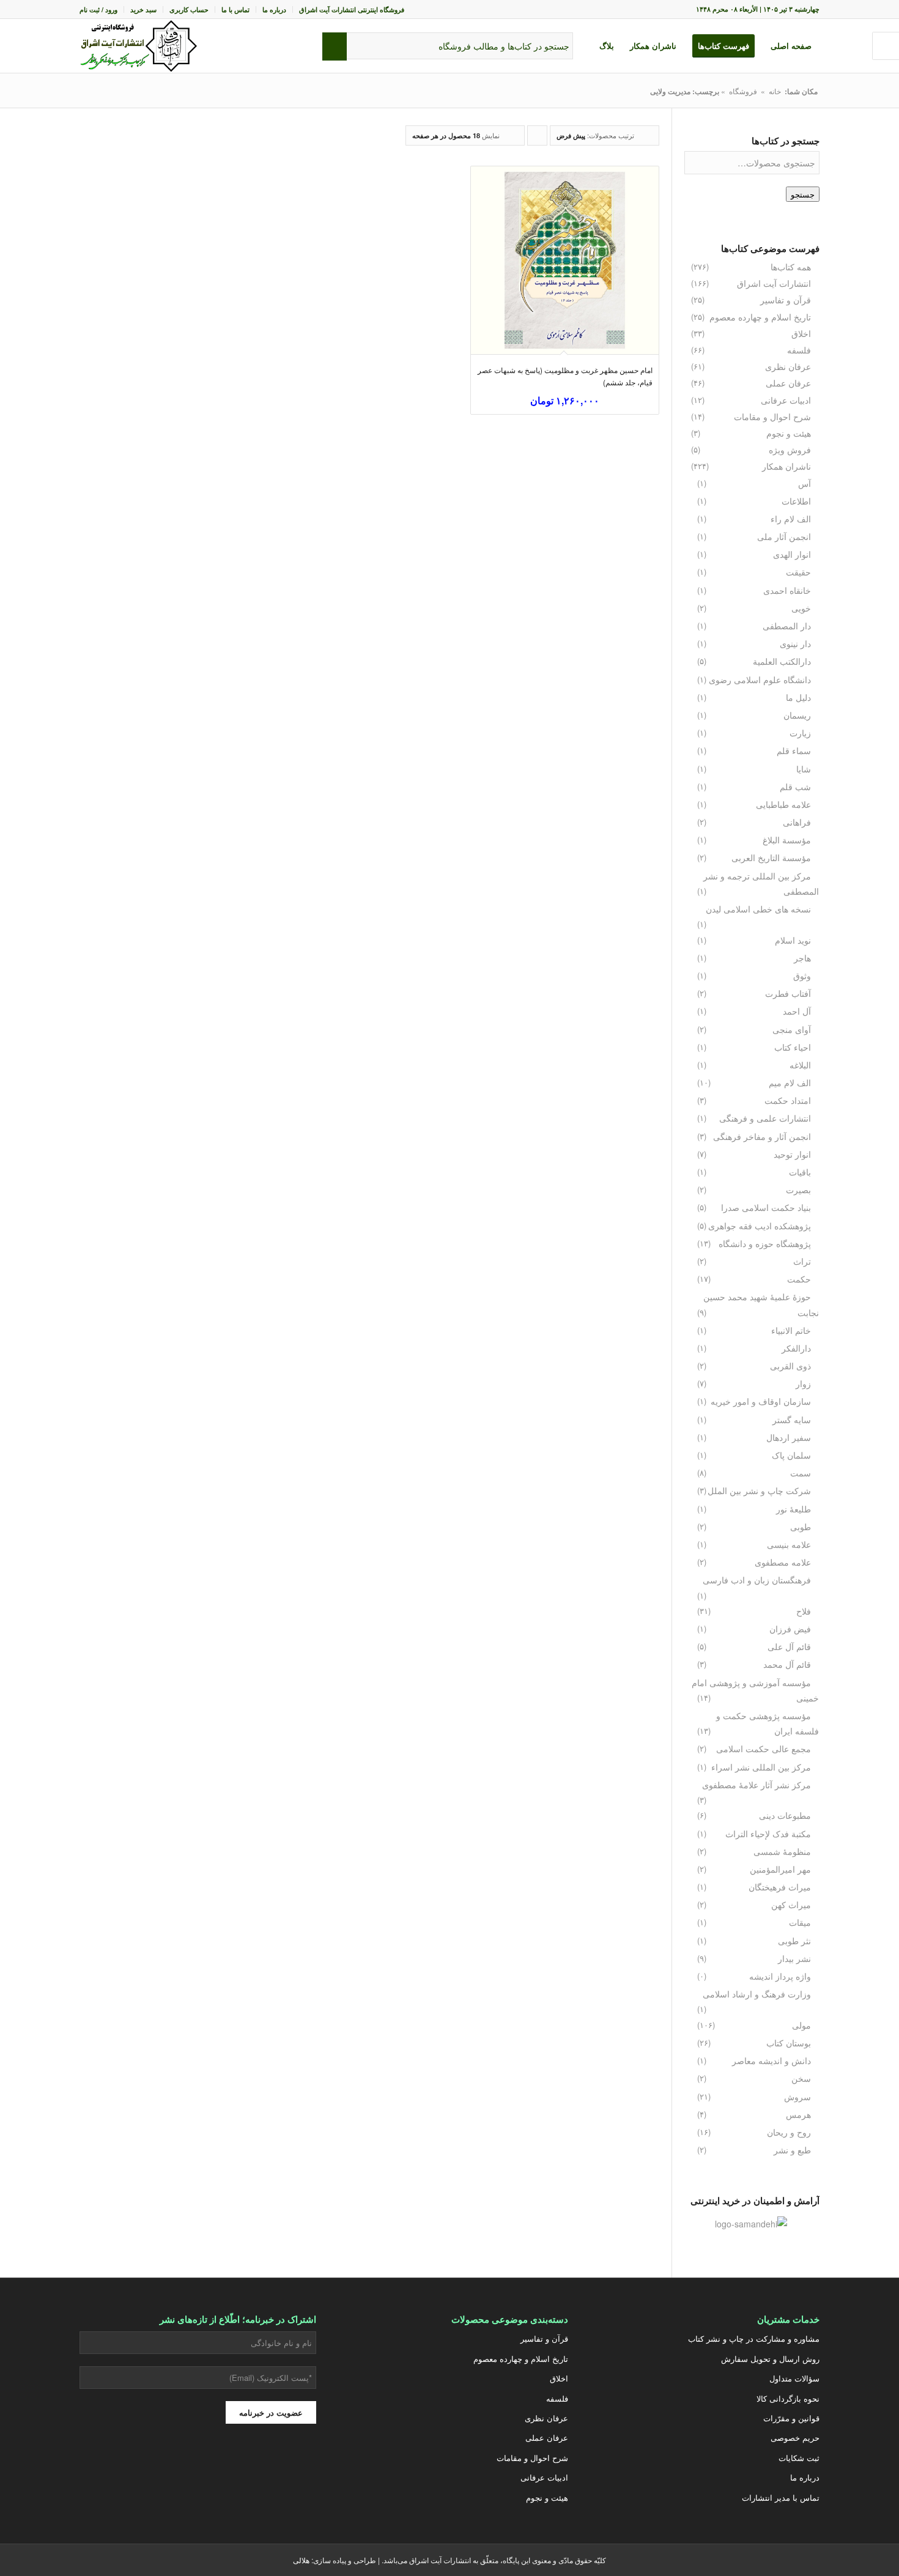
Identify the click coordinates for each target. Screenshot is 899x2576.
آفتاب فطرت (788, 993)
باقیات (800, 1172)
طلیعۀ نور (794, 1509)
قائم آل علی (789, 1646)
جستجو (803, 194)
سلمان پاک (791, 1455)
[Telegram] (168, 2468)
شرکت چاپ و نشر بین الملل (759, 1490)
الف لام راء (791, 519)
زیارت (800, 733)
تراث (802, 1261)
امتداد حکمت (788, 1100)
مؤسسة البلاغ (787, 840)
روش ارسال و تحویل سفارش (770, 2359)
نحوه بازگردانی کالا (788, 2398)
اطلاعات (796, 501)
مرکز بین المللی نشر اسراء (761, 1767)
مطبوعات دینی (785, 1815)
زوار (803, 1383)
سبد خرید (143, 9)
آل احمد (797, 1011)
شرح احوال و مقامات (772, 416)
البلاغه (800, 1065)
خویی (801, 608)
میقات (800, 1922)
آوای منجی (792, 1029)
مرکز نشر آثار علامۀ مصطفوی (757, 1785)
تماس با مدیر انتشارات (781, 2497)
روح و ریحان (789, 2132)
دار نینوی (795, 643)
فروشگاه (743, 91)
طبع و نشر (792, 2150)
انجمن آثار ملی (784, 536)
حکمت (799, 1279)
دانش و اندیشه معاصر (771, 2060)
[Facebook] (198, 2468)
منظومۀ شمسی (782, 1851)
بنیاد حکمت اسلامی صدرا (766, 1207)
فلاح (804, 1611)
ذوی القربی (790, 1366)
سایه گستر (792, 1419)
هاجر (802, 958)
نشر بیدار (794, 1958)
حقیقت (798, 572)
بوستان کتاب (789, 2043)
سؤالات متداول (794, 2378)
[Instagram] (259, 2468)
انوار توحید (792, 1154)
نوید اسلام (793, 940)
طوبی (801, 1527)
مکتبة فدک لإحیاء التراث (768, 1834)
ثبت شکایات (799, 2458)
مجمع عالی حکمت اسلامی (764, 1749)
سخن (801, 2078)
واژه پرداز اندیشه (780, 1976)
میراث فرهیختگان (780, 1887)
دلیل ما (798, 697)
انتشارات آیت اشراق (774, 283)
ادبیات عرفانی (786, 400)
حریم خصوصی (795, 2437)
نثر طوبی (794, 1941)
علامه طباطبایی (783, 804)
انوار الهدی (792, 554)
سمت (801, 1473)
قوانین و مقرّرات (791, 2418)
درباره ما (274, 9)
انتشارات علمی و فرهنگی (765, 1118)
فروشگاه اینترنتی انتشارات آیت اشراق (352, 9)
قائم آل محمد (787, 1664)
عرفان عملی (788, 383)
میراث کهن (791, 1904)
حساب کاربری (189, 9)
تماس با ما (235, 9)
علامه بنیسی (789, 1544)
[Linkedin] (137, 2468)
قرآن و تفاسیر (786, 300)
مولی (801, 2025)
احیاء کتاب (793, 1047)
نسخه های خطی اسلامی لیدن (758, 909)
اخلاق (801, 333)
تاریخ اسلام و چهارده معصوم (760, 317)
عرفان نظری (788, 366)
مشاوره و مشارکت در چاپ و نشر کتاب (754, 2338)
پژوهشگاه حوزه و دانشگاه (765, 1243)
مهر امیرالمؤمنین (780, 1869)
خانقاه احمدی (787, 590)
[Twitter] (290, 2468)
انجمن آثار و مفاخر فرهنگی (762, 1136)
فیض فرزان (790, 1629)
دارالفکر (796, 1348)
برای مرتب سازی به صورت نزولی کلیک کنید (537, 138)
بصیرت (798, 1190)
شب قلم (795, 786)
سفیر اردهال (789, 1437)
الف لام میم (790, 1083)
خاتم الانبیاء (791, 1330)
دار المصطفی (787, 626)
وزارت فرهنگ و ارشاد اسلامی (757, 1994)
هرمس (798, 2114)
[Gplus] (229, 2468)
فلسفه (799, 350)
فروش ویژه (790, 450)
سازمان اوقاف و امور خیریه (761, 1401)
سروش (797, 2097)
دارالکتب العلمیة (782, 661)
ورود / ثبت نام (98, 9)
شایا (804, 769)
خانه (775, 91)
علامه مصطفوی (783, 1562)
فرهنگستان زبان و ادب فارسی (757, 1580)
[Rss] (106, 2468)
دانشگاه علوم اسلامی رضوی (760, 679)
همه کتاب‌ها (791, 267)
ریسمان (797, 715)
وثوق (802, 975)
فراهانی (797, 822)
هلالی (301, 2560)
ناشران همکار (786, 466)
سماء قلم (794, 750)
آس (805, 483)
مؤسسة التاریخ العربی (771, 857)
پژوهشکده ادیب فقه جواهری (760, 1226)
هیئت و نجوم (789, 433)
